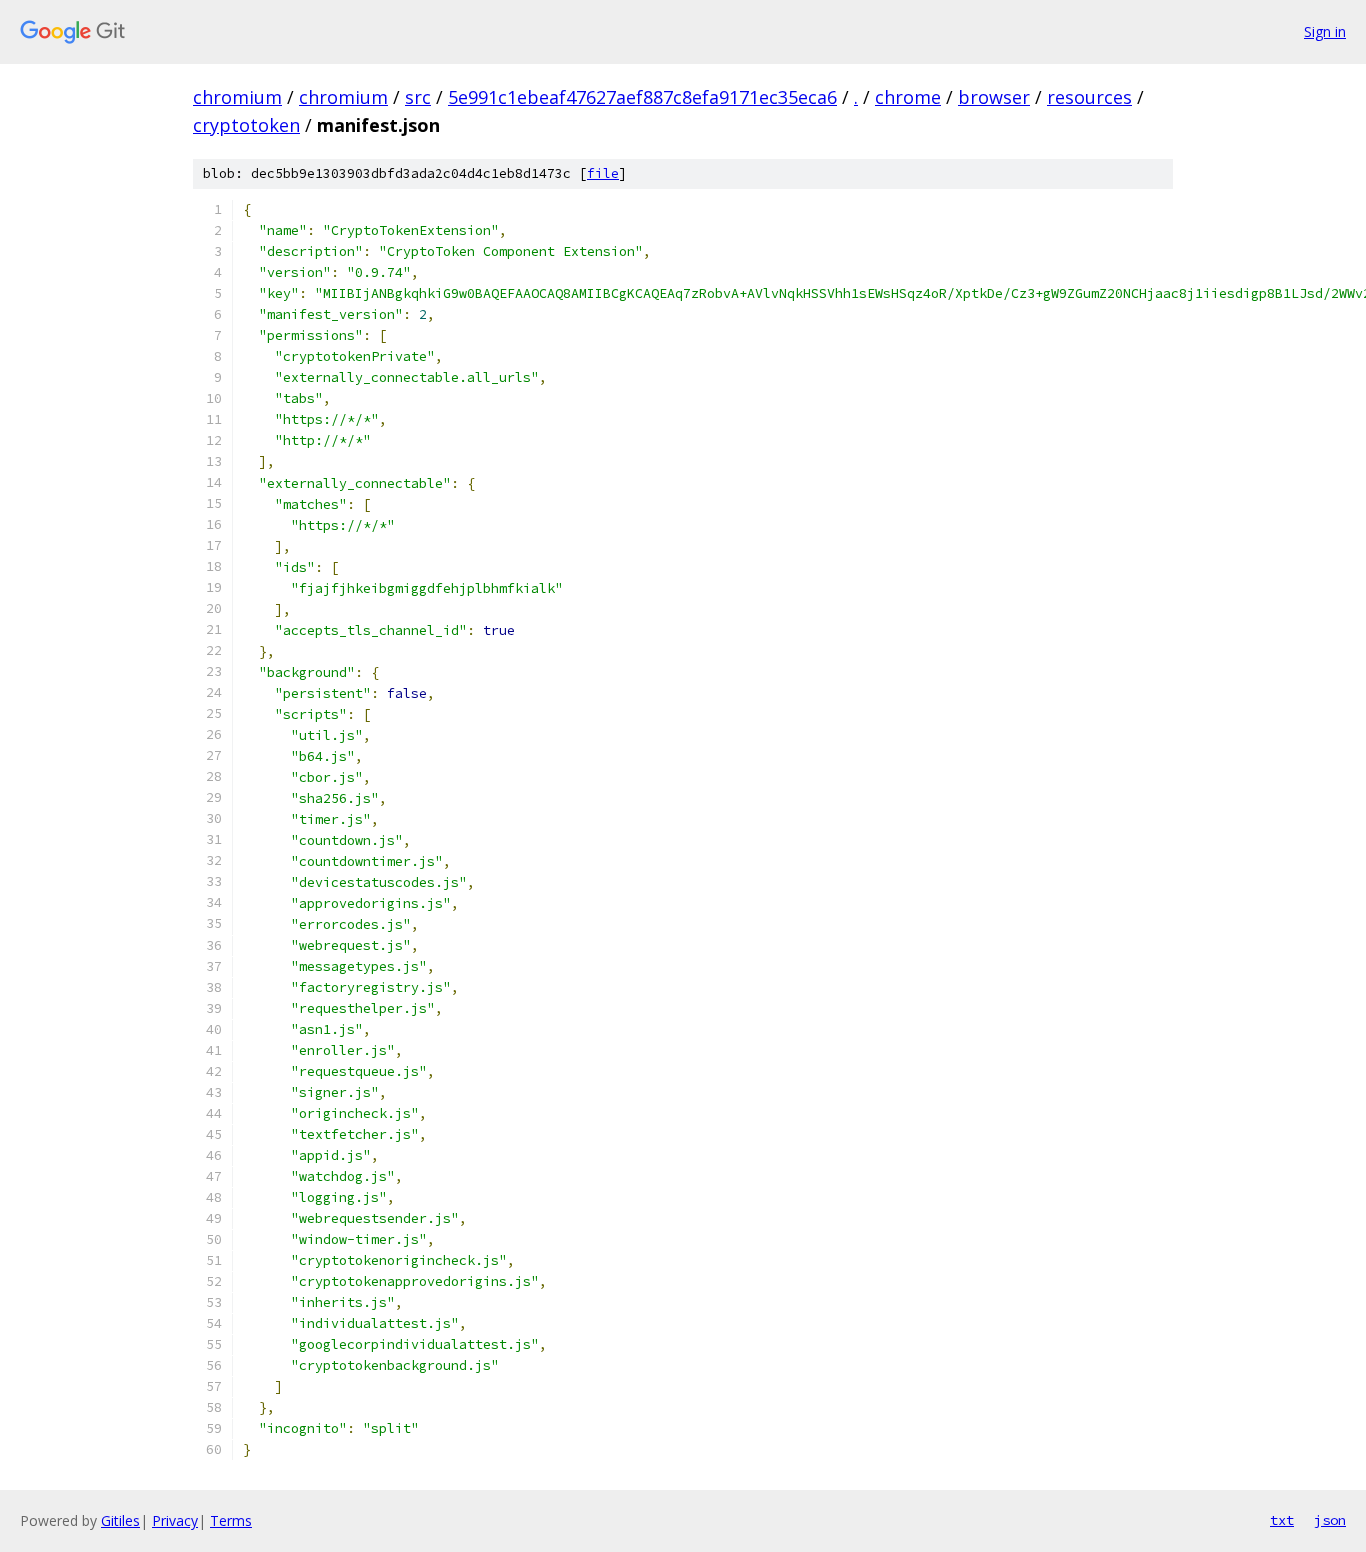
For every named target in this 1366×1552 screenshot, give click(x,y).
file (603, 173)
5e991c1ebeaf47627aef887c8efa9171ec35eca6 (642, 97)
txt (1282, 1520)
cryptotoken (246, 125)
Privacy (175, 1520)
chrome (908, 97)
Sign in (1325, 31)
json (1330, 1520)
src (418, 97)
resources (1089, 97)
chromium (237, 97)
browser (994, 97)
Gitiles (120, 1520)
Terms (231, 1520)
